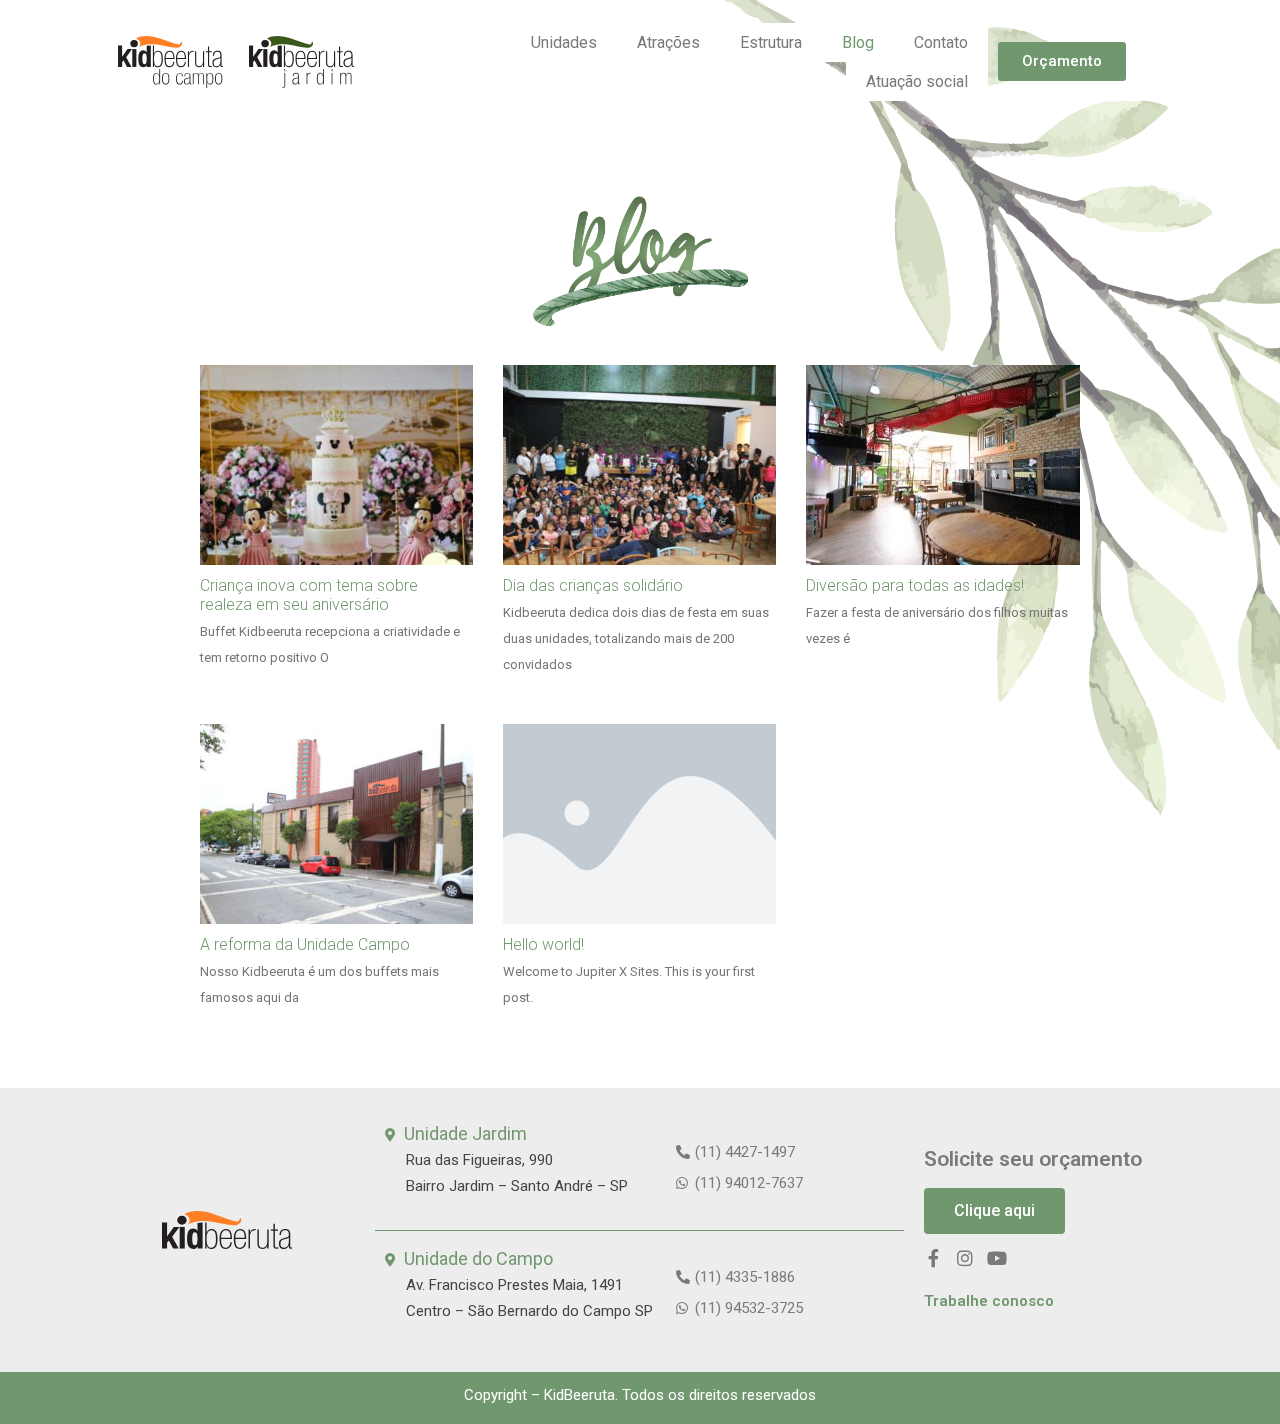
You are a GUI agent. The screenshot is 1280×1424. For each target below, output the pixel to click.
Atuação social (917, 81)
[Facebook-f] (933, 1258)
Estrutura (771, 42)
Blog (858, 42)
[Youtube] (997, 1258)
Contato (941, 42)
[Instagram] (965, 1258)
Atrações (668, 42)
